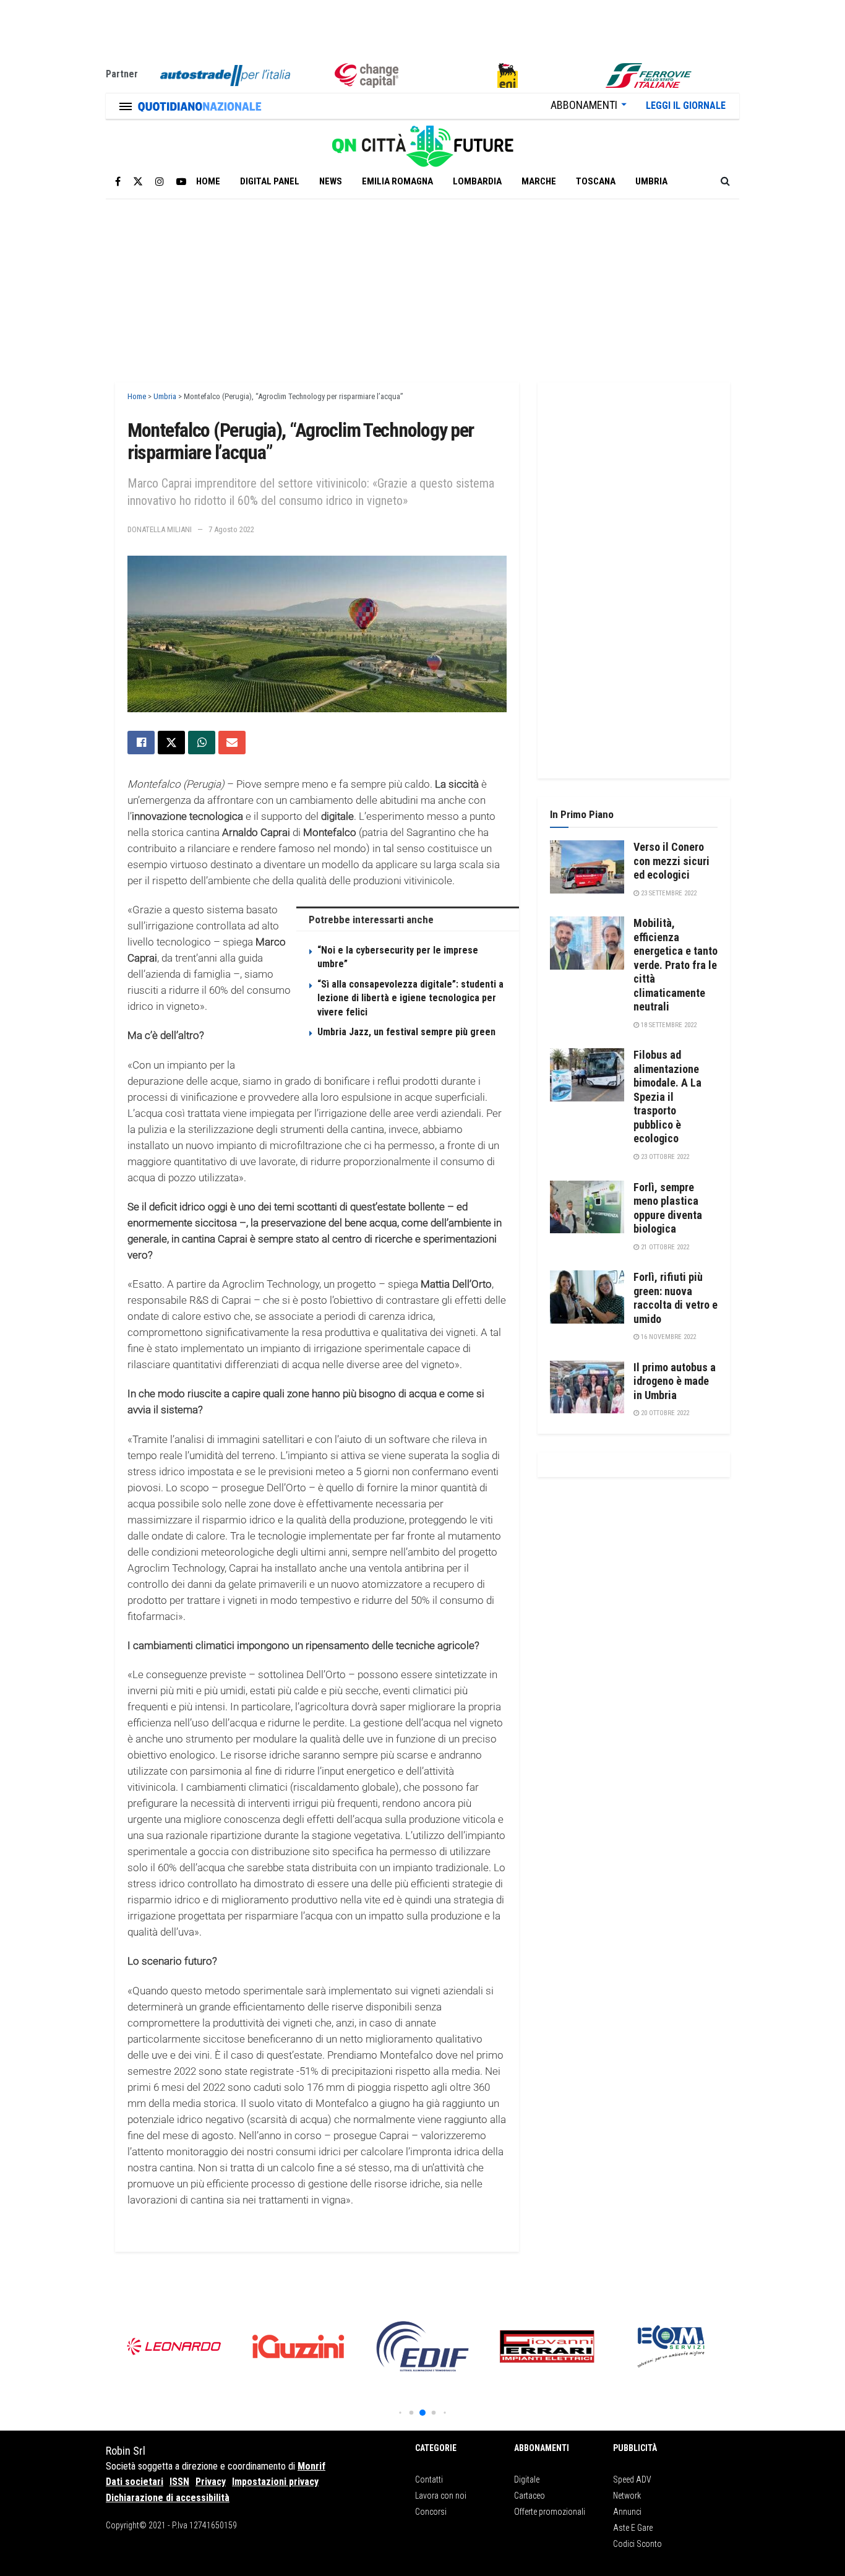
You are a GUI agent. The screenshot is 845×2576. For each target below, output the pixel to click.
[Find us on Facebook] (118, 182)
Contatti (429, 2479)
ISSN (179, 2482)
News (331, 181)
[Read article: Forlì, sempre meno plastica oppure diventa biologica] (587, 1207)
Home (208, 181)
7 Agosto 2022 (231, 529)
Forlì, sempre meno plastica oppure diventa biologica (668, 1208)
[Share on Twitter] (171, 743)
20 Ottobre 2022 (664, 1413)
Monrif (311, 2466)
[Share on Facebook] (141, 743)
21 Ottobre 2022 (664, 1247)
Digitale (527, 2479)
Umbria (651, 181)
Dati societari (135, 2482)
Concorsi (431, 2512)
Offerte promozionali (550, 2512)
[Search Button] (725, 181)
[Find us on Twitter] (138, 182)
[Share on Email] (232, 743)
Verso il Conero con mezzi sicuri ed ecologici (671, 861)
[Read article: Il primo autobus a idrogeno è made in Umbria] (587, 1387)
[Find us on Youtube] (181, 182)
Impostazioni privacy (275, 2482)
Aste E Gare (633, 2528)
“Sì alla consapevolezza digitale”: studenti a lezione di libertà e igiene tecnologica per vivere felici (410, 998)
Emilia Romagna (397, 181)
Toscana (596, 181)
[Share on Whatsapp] (202, 743)
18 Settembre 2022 (668, 1025)
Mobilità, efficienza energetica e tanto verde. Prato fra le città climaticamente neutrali (676, 965)
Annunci (627, 2512)
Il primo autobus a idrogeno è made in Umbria (675, 1381)
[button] (400, 2412)
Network (627, 2496)
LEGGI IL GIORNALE (686, 106)
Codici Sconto (637, 2544)
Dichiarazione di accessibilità (168, 2498)
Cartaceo (530, 2496)
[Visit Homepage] (422, 142)
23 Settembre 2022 (668, 893)
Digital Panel (270, 181)
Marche (539, 181)
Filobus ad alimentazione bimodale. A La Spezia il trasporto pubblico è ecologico (667, 1096)
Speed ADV (632, 2479)
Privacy (211, 2482)
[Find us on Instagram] (160, 182)
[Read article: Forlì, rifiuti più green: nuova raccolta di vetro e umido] (587, 1297)
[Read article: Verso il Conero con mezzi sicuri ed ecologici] (587, 867)
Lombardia (477, 181)
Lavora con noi (441, 2496)
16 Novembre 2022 (667, 1337)
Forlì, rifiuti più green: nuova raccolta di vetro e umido (676, 1298)
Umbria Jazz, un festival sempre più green (406, 1032)
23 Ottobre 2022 (664, 1157)
